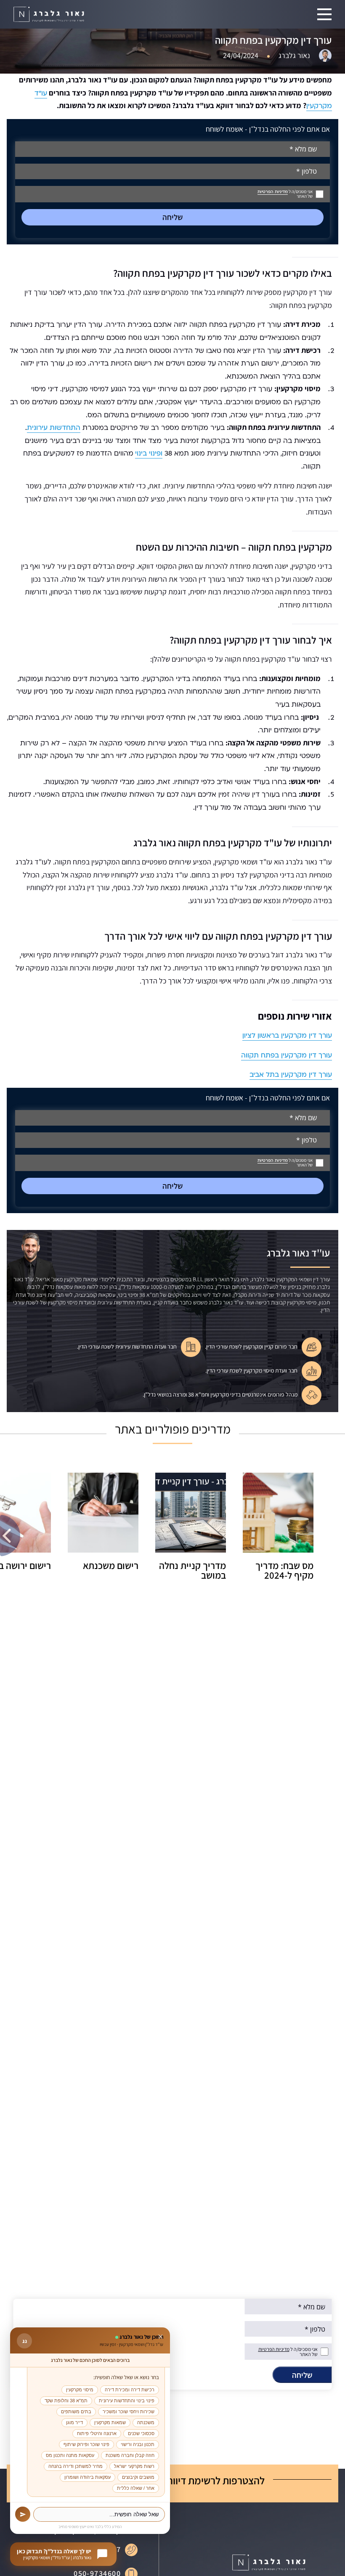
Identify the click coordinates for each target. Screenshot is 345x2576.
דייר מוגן (74, 2422)
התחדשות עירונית (54, 428)
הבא (10, 1536)
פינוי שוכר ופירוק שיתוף (86, 2444)
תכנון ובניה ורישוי (138, 2444)
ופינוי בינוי (149, 453)
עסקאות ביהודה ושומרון (88, 2477)
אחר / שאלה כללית (136, 2488)
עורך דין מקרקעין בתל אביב (291, 1075)
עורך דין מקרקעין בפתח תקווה (287, 1055)
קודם (335, 1536)
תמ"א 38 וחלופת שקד (66, 2401)
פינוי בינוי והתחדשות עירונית (127, 2401)
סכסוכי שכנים (141, 2433)
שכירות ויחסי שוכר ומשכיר (129, 2412)
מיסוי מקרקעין (80, 2390)
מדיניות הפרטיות (273, 192)
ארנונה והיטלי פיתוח (97, 2433)
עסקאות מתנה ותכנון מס (70, 2455)
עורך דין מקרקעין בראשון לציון (287, 1036)
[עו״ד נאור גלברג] (49, 15)
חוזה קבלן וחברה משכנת (130, 2455)
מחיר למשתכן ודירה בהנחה (76, 2466)
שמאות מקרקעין (110, 2422)
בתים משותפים (76, 2412)
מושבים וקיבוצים (138, 2477)
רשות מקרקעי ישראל (134, 2466)
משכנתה (146, 2422)
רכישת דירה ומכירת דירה (130, 2390)
